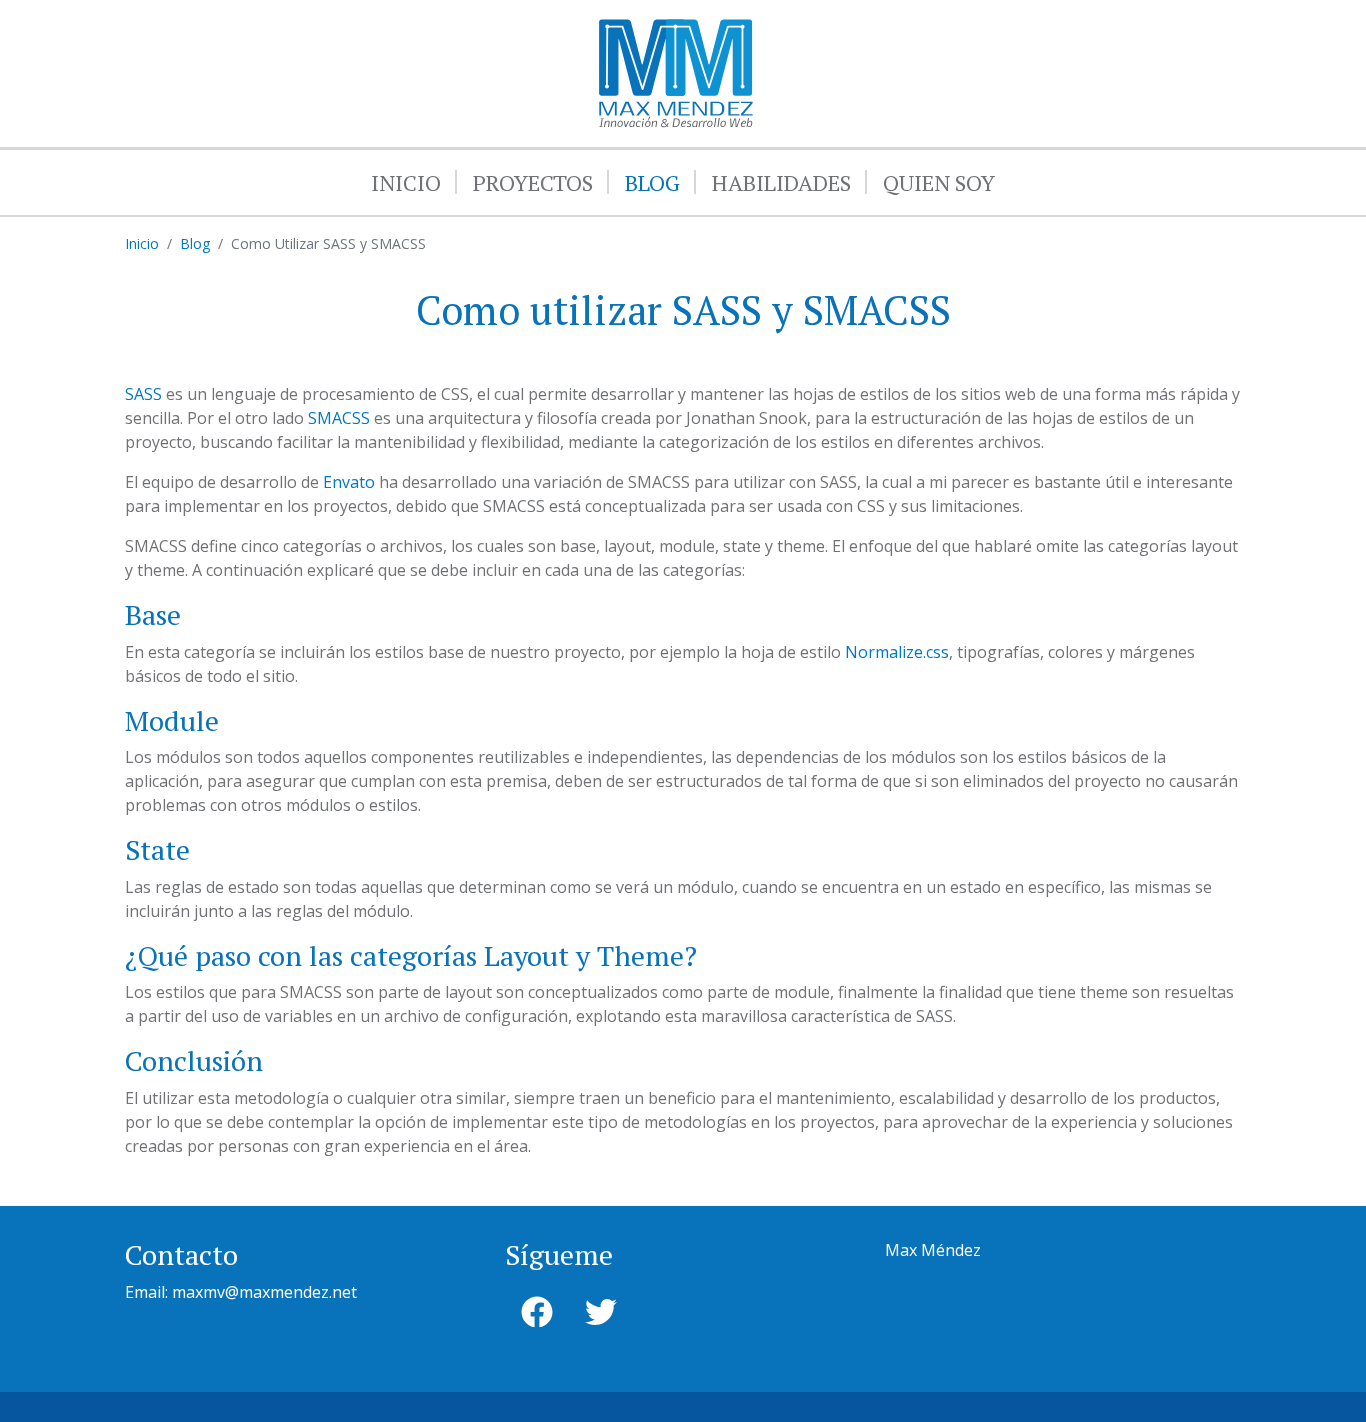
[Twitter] (601, 1312)
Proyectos (533, 182)
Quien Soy (939, 182)
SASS (143, 394)
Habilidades (781, 182)
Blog (652, 182)
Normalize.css (897, 652)
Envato (349, 482)
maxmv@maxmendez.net (264, 1292)
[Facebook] (537, 1312)
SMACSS (339, 418)
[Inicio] (675, 30)
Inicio (406, 182)
